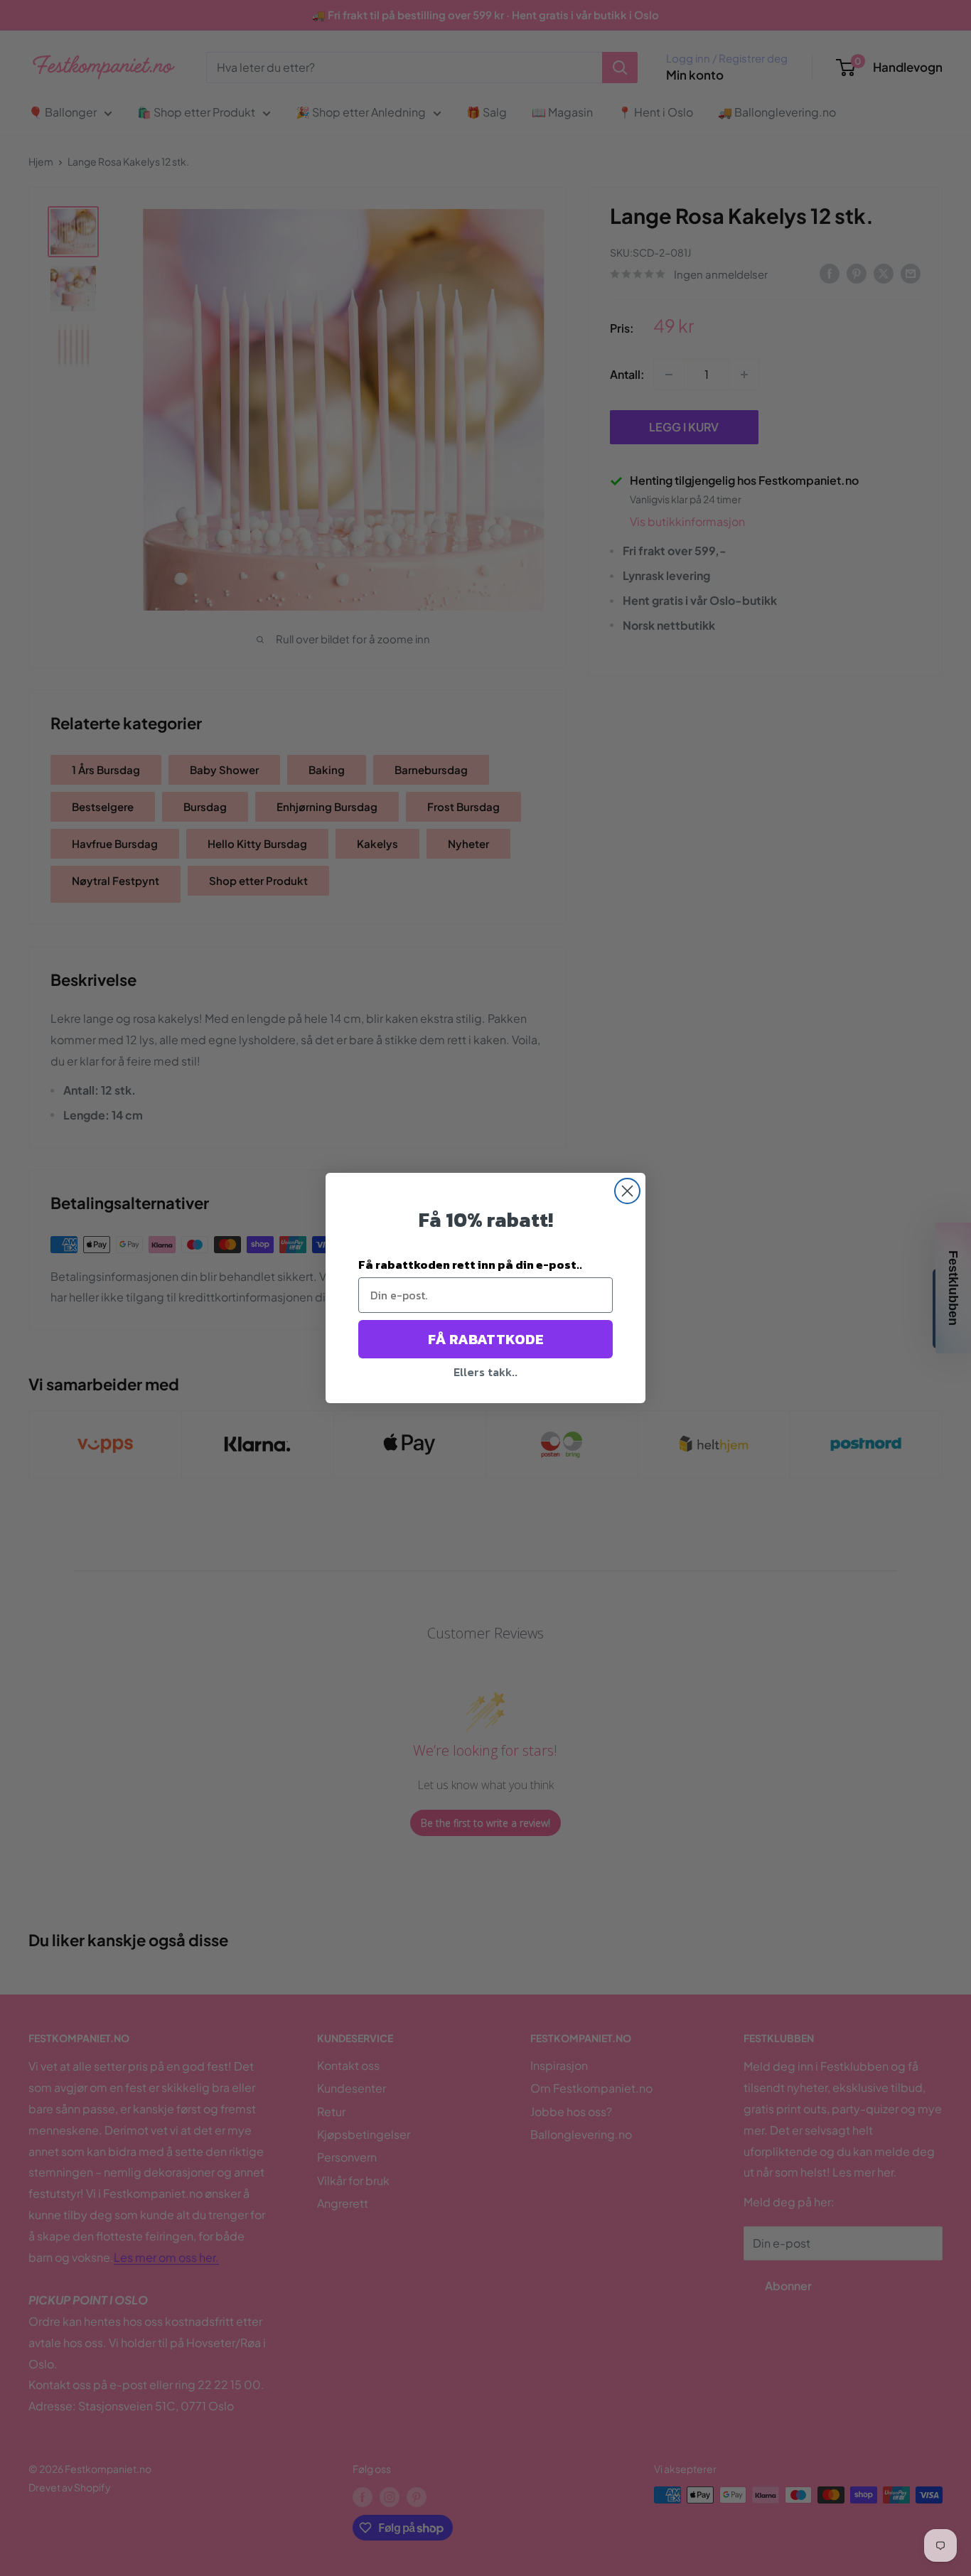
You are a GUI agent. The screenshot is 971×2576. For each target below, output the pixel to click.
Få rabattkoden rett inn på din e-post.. (470, 1265)
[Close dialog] (627, 1191)
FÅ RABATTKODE (486, 1339)
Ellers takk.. (485, 1372)
